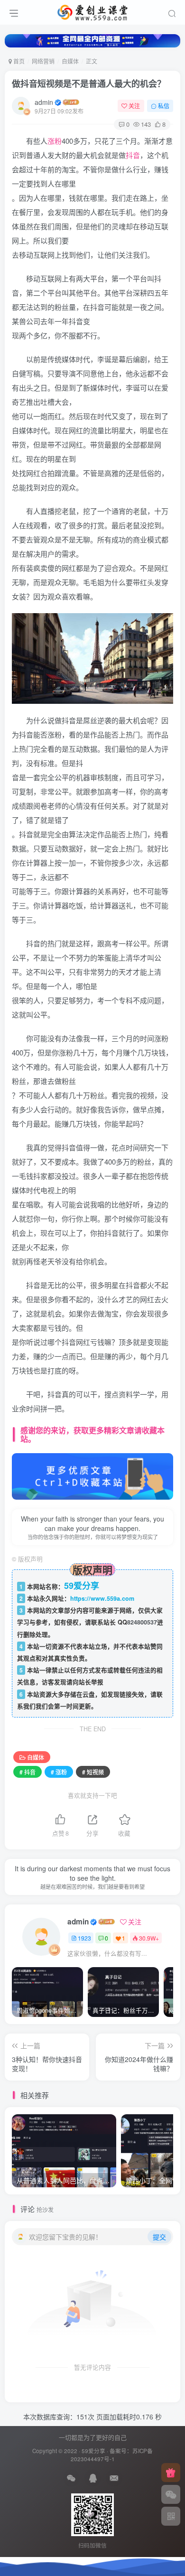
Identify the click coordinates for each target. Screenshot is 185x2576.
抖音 (133, 155)
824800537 (142, 1622)
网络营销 (43, 61)
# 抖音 (28, 1772)
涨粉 (55, 141)
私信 (164, 106)
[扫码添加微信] (171, 2494)
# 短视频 (93, 1772)
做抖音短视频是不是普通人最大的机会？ (89, 84)
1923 (84, 1938)
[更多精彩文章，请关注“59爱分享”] (92, 1475)
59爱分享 (93, 2451)
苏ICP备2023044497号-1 (112, 2455)
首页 (18, 61)
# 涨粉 (59, 1772)
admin (44, 102)
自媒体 (70, 61)
